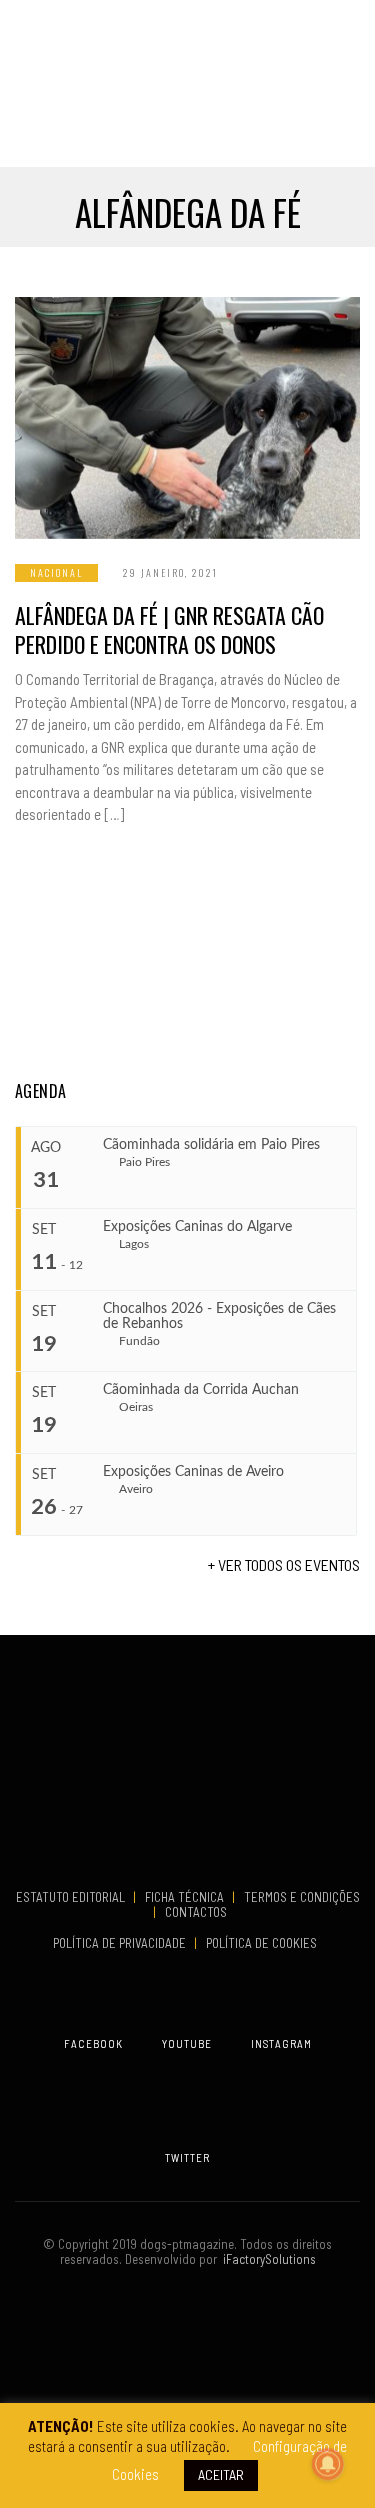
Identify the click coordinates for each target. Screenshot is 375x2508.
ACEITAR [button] (221, 2474)
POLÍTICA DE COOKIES (264, 1943)
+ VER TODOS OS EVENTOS (284, 1564)
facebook (93, 2043)
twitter (187, 2157)
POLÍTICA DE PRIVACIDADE (121, 1943)
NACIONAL (56, 572)
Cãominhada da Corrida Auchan (201, 1390)
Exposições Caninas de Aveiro (193, 1472)
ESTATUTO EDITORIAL (72, 1897)
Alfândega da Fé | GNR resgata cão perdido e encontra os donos (169, 629)
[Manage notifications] (328, 2464)
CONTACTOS (196, 1912)
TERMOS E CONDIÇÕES (302, 1897)
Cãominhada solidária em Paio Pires (211, 1145)
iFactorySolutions (266, 2259)
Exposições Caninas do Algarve (197, 1227)
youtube (187, 2043)
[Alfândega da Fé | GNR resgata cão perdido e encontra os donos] (187, 418)
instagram (281, 2043)
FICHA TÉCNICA (186, 1897)
